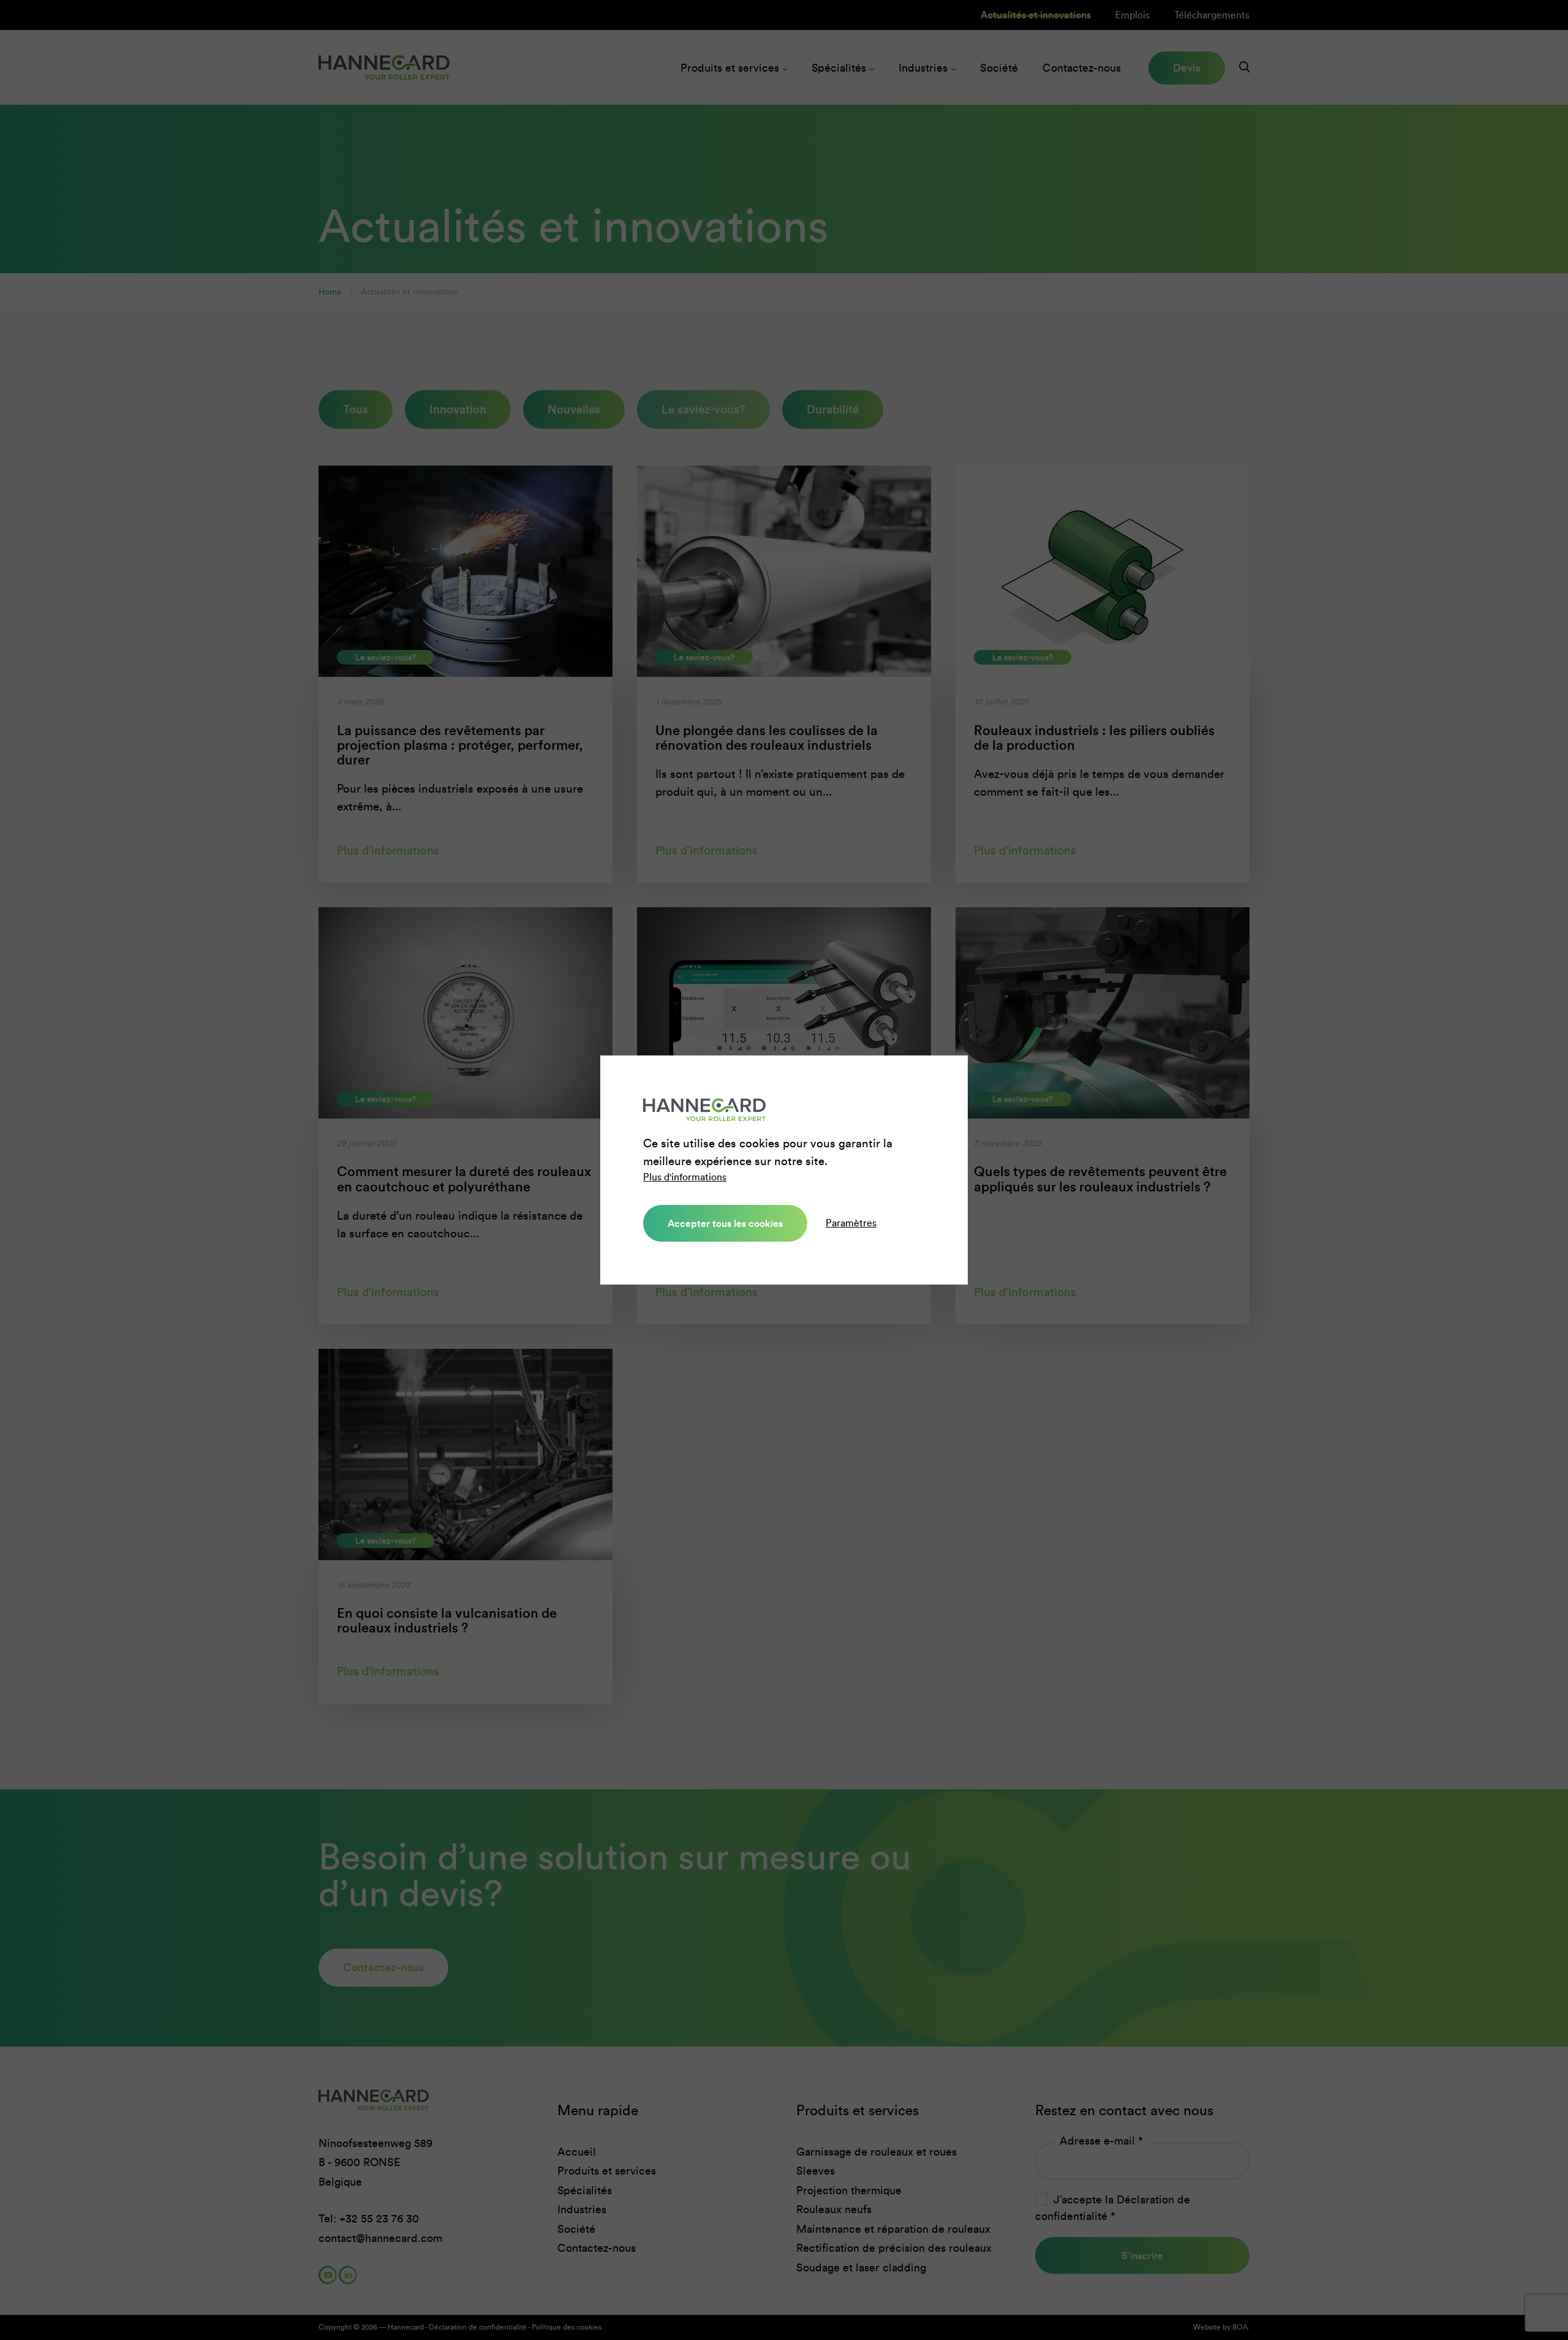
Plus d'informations (685, 1177)
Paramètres (851, 1223)
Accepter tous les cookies (725, 1223)
